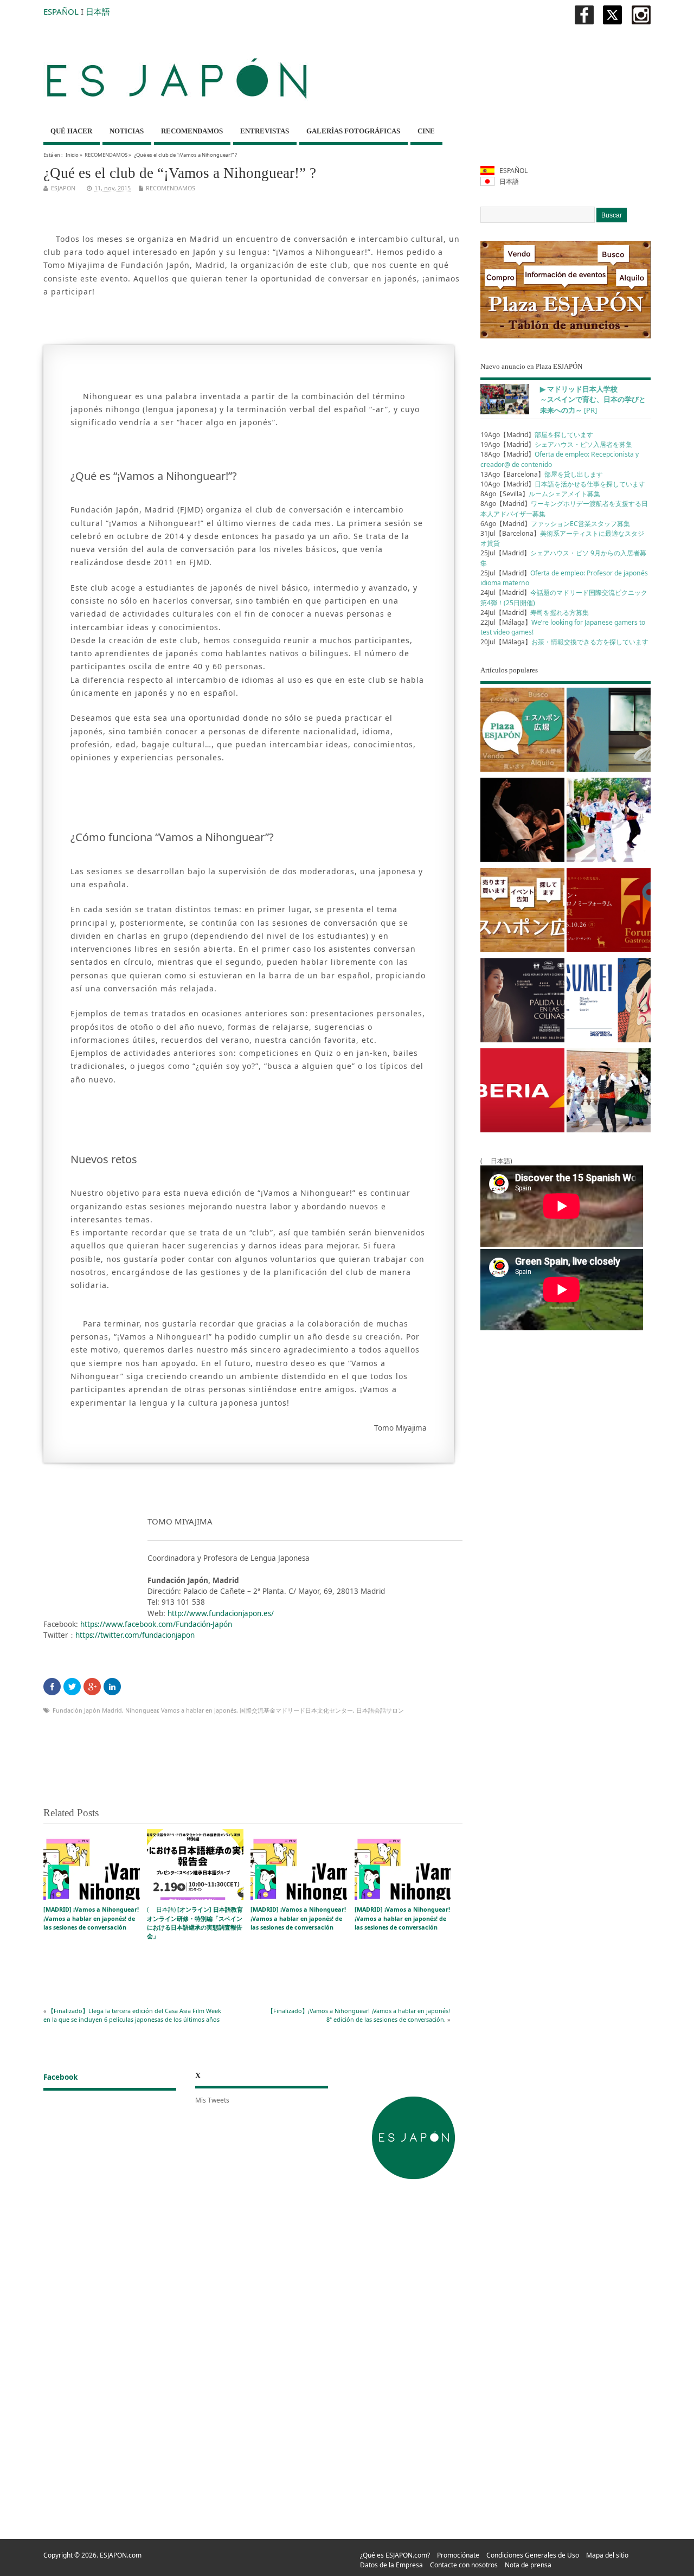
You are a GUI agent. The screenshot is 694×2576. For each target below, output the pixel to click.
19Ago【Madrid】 (537, 435)
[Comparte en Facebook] (52, 1687)
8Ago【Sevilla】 (540, 494)
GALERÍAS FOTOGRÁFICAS (353, 131)
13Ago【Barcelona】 (542, 474)
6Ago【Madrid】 (555, 524)
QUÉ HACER (71, 131)
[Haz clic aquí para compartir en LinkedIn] (112, 1687)
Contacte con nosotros (464, 2565)
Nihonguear (142, 1710)
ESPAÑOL (61, 11)
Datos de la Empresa (391, 2565)
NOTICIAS (127, 131)
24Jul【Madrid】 (535, 613)
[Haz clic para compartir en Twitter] (72, 1687)
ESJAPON (63, 188)
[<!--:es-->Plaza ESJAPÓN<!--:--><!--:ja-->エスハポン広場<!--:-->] (522, 732)
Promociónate (458, 2555)
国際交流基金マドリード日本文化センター (296, 1710)
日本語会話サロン (380, 1710)
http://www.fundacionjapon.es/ (221, 1613)
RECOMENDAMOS (192, 131)
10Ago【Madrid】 (563, 484)
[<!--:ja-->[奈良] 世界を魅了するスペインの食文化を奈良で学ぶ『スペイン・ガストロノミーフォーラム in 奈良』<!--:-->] (609, 912)
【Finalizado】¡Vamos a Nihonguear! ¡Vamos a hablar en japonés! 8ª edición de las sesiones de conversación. (359, 2015)
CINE (426, 131)
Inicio (72, 155)
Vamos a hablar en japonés (199, 1710)
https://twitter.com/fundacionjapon (135, 1635)
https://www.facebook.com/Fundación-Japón (156, 1624)
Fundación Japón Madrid (87, 1710)
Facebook (60, 2077)
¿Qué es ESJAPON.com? (395, 2555)
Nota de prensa (528, 2565)
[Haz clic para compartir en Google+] (92, 1687)
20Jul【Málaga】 (564, 642)
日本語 (98, 11)
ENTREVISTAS (265, 131)
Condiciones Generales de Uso (533, 2555)
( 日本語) (195, 1923)
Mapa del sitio (607, 2555)
